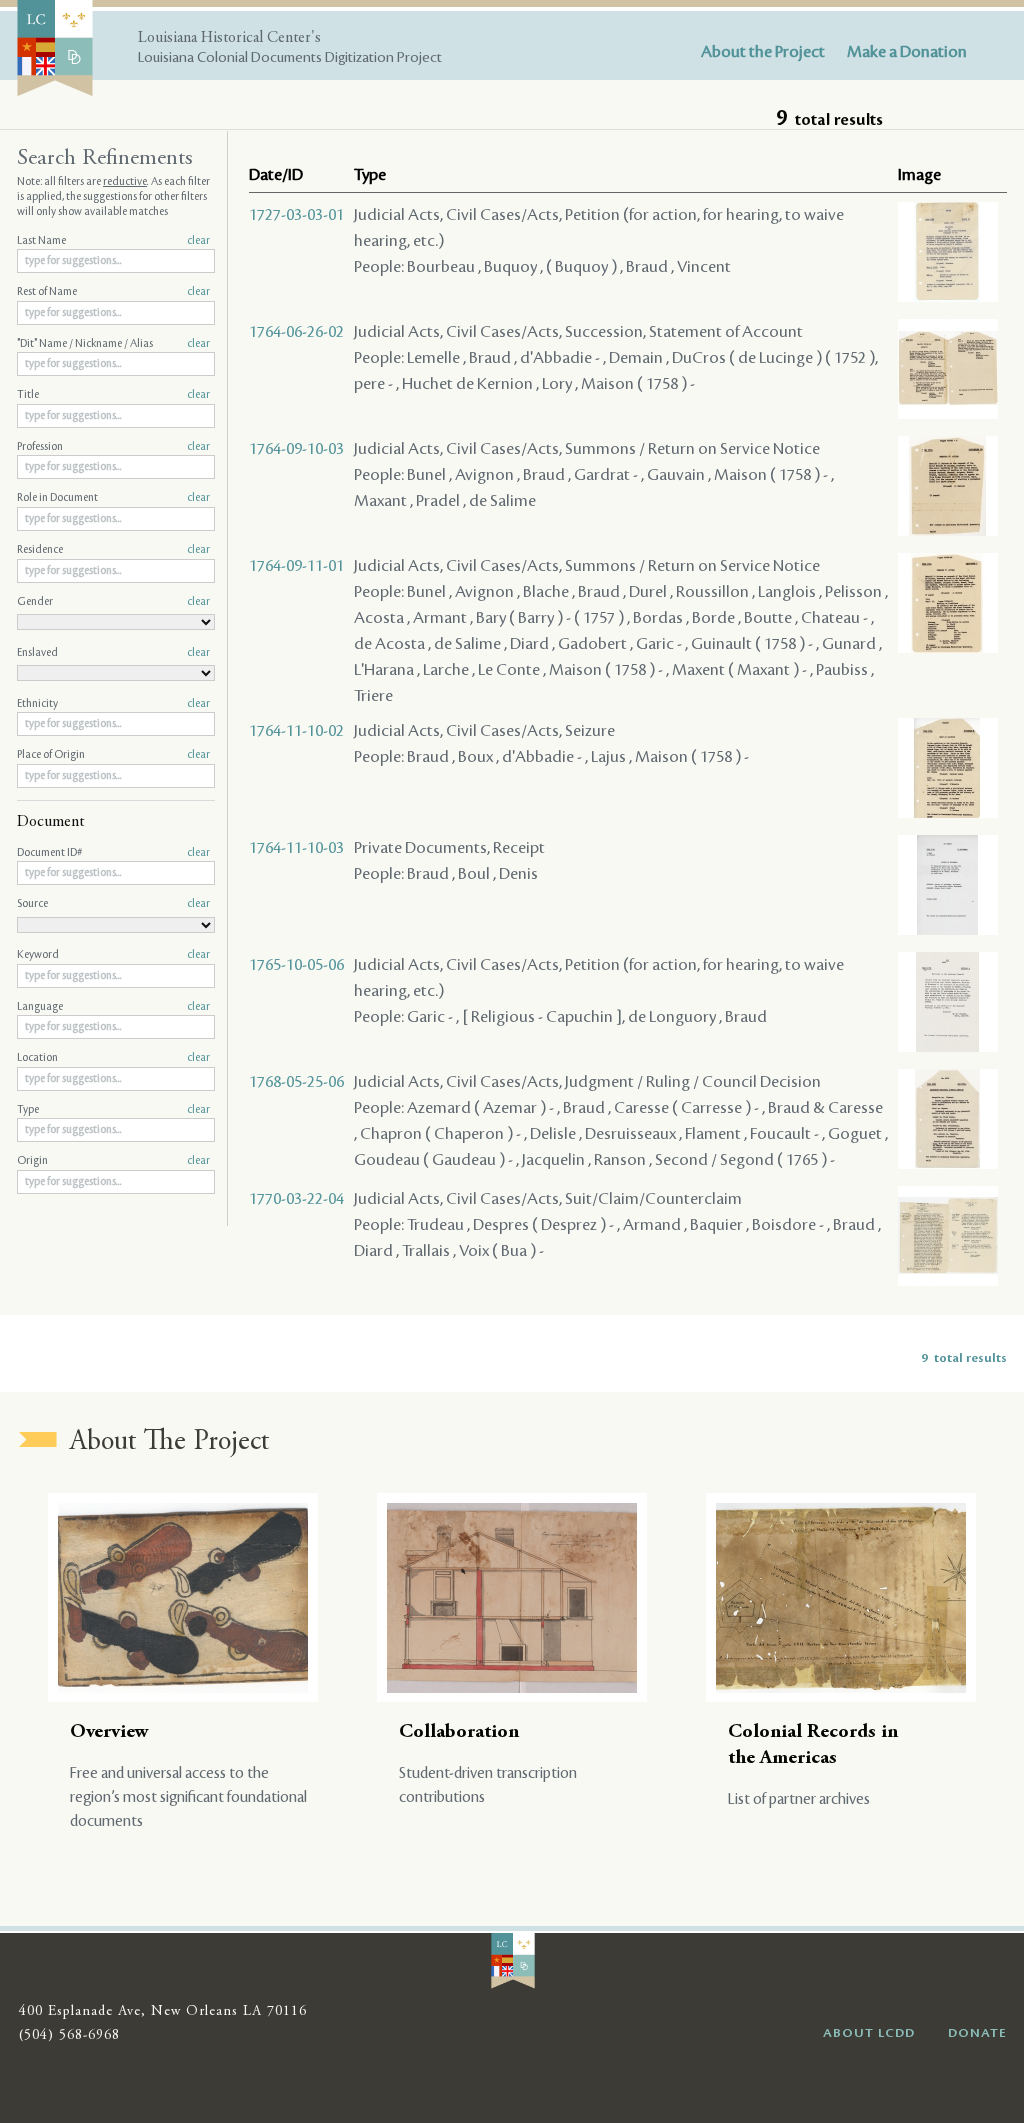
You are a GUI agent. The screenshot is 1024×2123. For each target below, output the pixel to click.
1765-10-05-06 (296, 965)
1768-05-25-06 (296, 1082)
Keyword (113, 955)
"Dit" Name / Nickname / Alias (113, 344)
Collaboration (459, 1732)
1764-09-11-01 (296, 566)
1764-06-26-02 (296, 332)
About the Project (763, 52)
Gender (113, 602)
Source (113, 904)
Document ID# (113, 853)
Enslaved (113, 653)
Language (113, 1007)
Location (113, 1058)
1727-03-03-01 (296, 215)
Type (113, 1110)
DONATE (977, 2033)
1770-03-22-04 (296, 1199)
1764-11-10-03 (296, 848)
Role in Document (113, 498)
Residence (113, 550)
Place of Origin (113, 755)
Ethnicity (113, 704)
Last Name (113, 241)
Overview (109, 1732)
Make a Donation (907, 52)
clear (198, 241)
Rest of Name (113, 292)
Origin (113, 1161)
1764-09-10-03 (296, 449)
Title (113, 395)
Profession (113, 447)
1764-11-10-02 (296, 731)
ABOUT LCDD (869, 2033)
